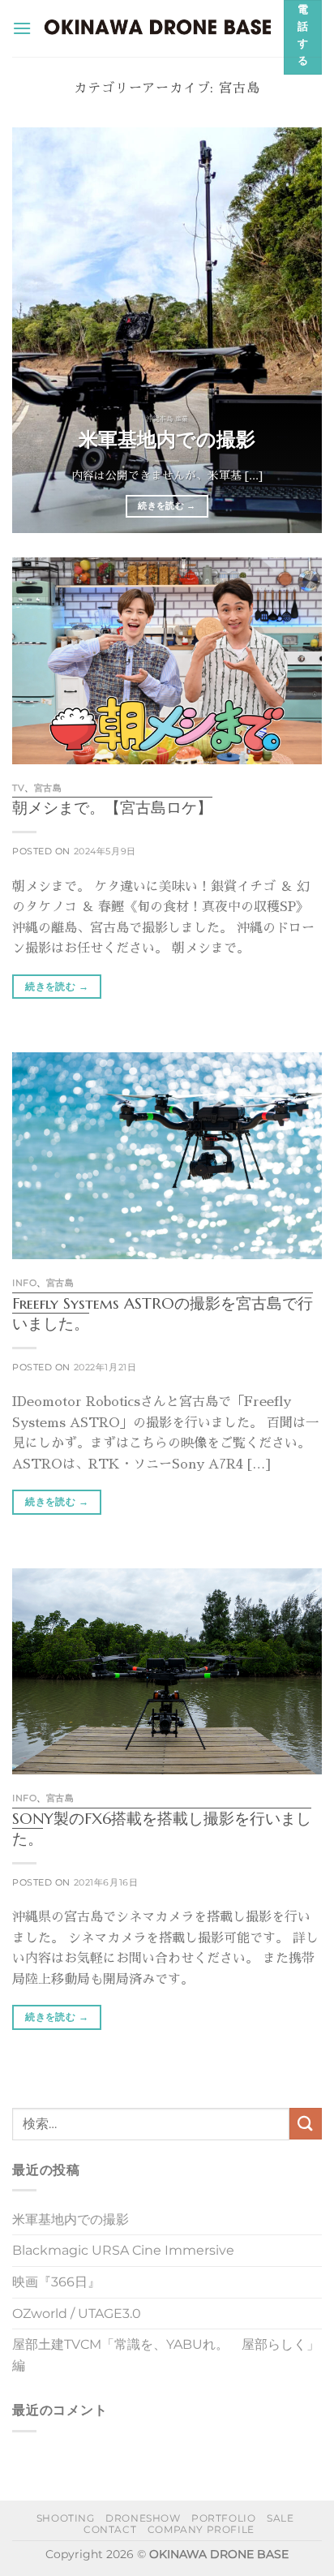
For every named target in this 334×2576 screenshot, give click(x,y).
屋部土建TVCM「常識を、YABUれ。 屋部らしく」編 (166, 2355)
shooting (66, 2518)
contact (110, 2529)
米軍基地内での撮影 (167, 439)
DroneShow (143, 2518)
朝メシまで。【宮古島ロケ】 (112, 807)
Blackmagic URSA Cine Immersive (123, 2250)
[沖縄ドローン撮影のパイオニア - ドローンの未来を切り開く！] (158, 28)
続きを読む (167, 505)
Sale (280, 2518)
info (24, 1283)
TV (18, 788)
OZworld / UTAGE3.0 (77, 2314)
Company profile (201, 2529)
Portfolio (224, 2518)
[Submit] (306, 2124)
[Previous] (39, 330)
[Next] (295, 330)
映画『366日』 (56, 2282)
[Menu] (22, 28)
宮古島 (48, 788)
